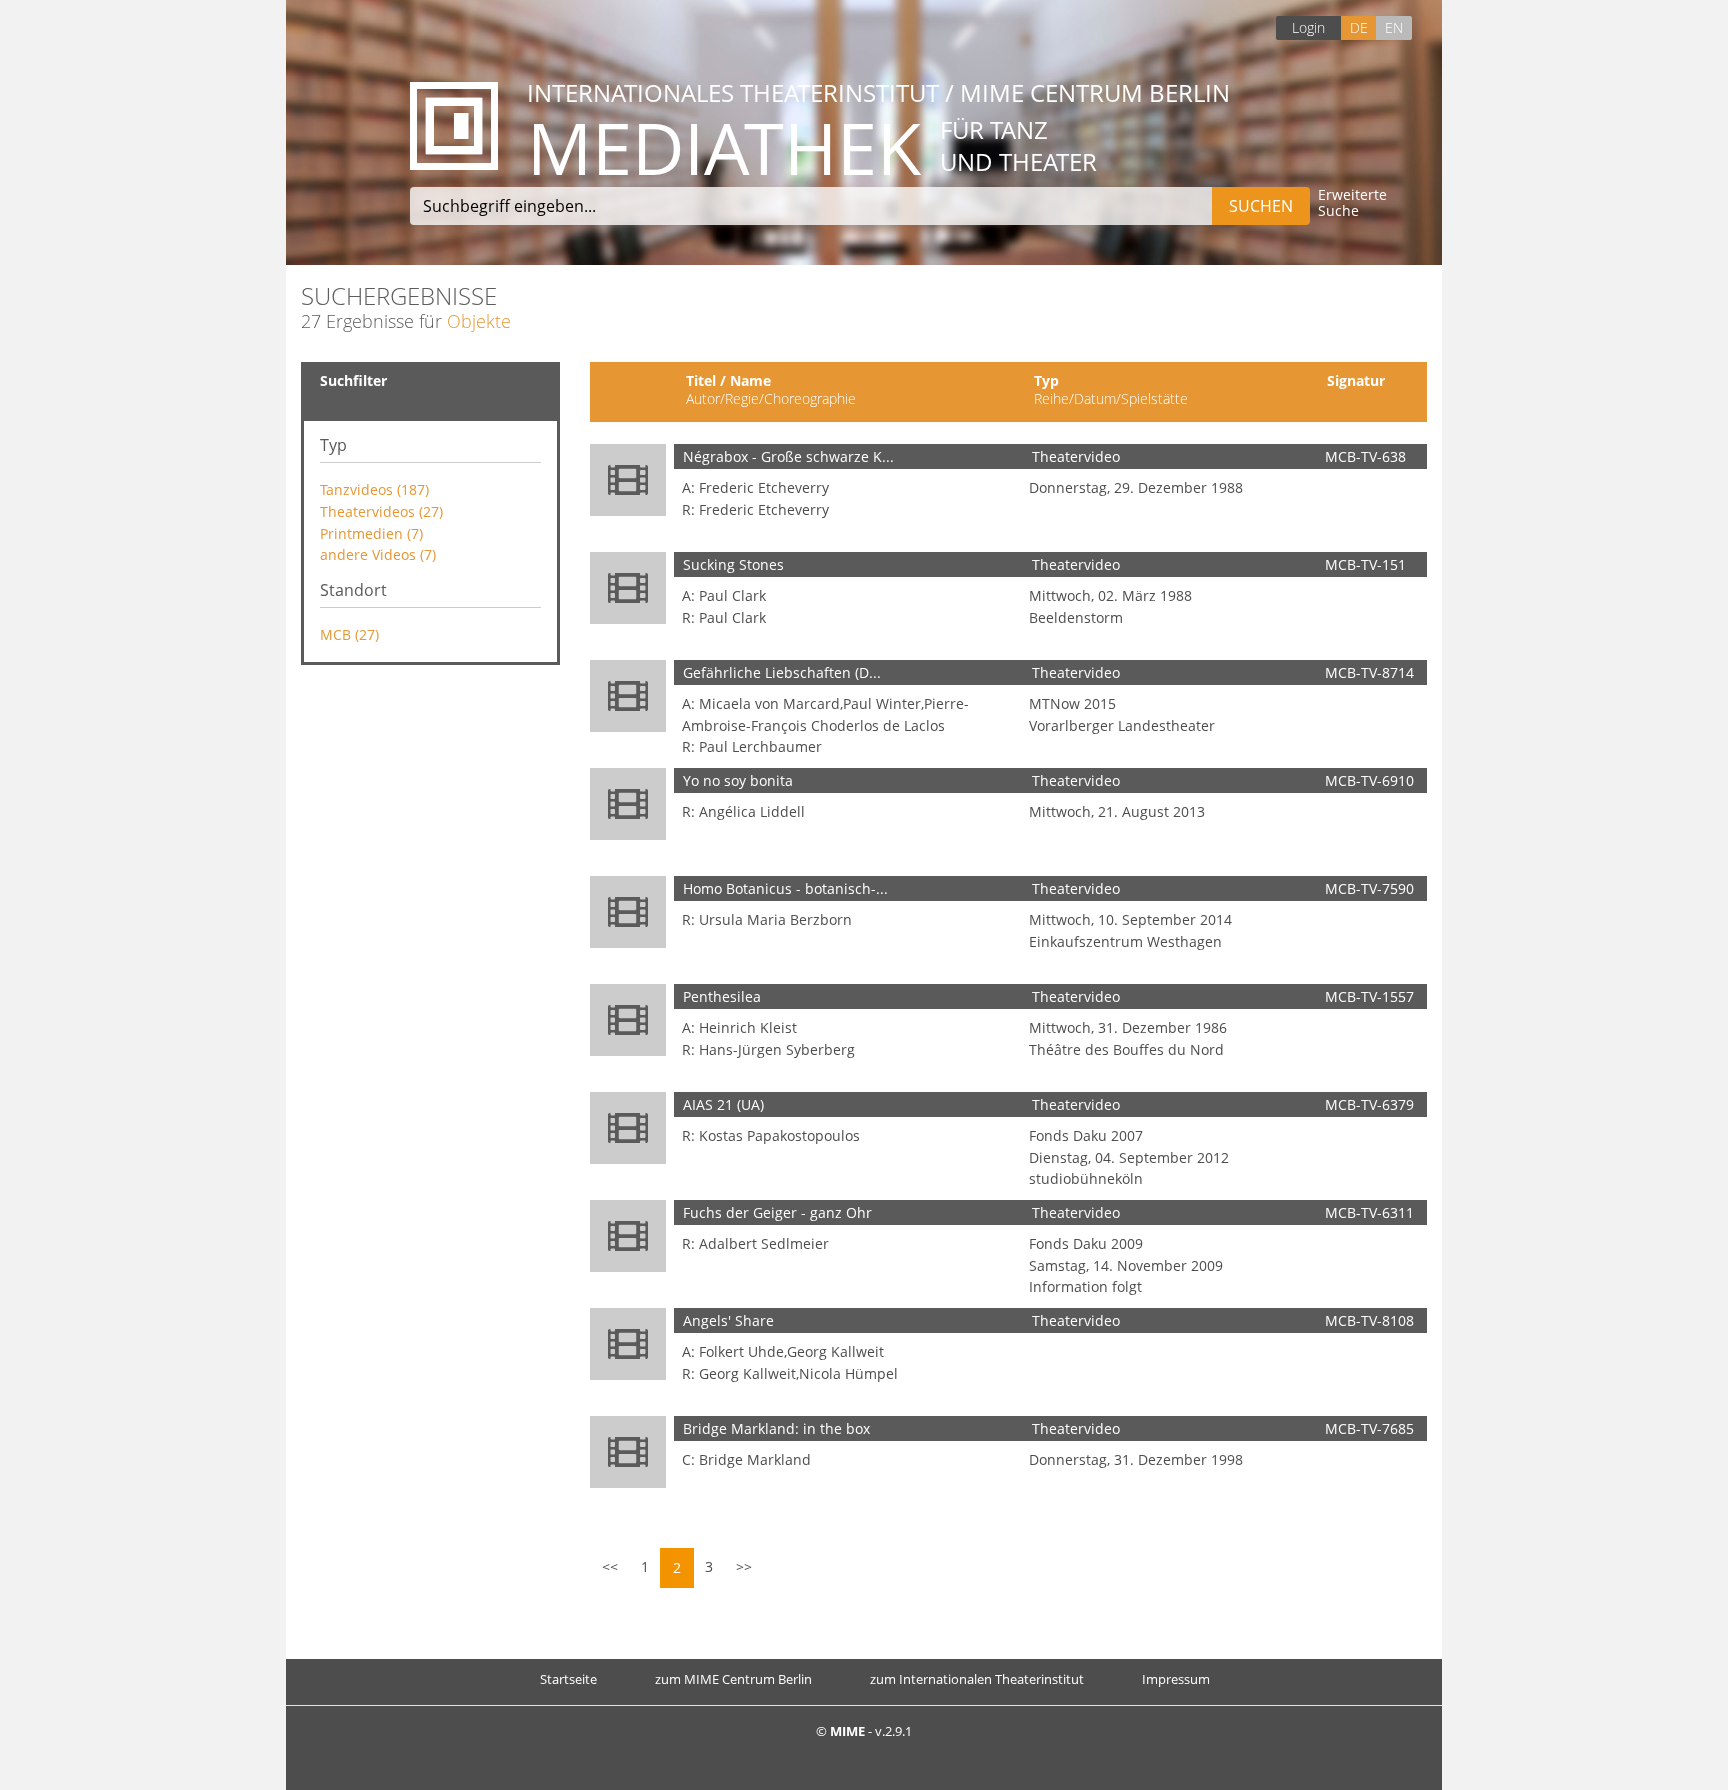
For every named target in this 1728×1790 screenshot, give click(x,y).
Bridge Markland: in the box (776, 1428)
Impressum (1176, 1679)
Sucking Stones (733, 564)
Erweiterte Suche (1352, 203)
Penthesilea (722, 996)
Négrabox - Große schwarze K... (788, 456)
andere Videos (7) (378, 554)
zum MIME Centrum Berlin (733, 1679)
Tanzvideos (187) (374, 489)
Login (1308, 27)
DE (1359, 27)
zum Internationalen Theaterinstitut (977, 1679)
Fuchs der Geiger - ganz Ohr (777, 1212)
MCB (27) (349, 634)
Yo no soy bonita (738, 780)
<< (610, 1566)
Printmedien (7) (371, 533)
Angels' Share (728, 1320)
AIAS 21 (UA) (723, 1104)
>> (744, 1566)
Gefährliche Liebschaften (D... (782, 672)
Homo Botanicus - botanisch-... (785, 888)
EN (1394, 27)
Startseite (568, 1679)
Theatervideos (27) (381, 511)
